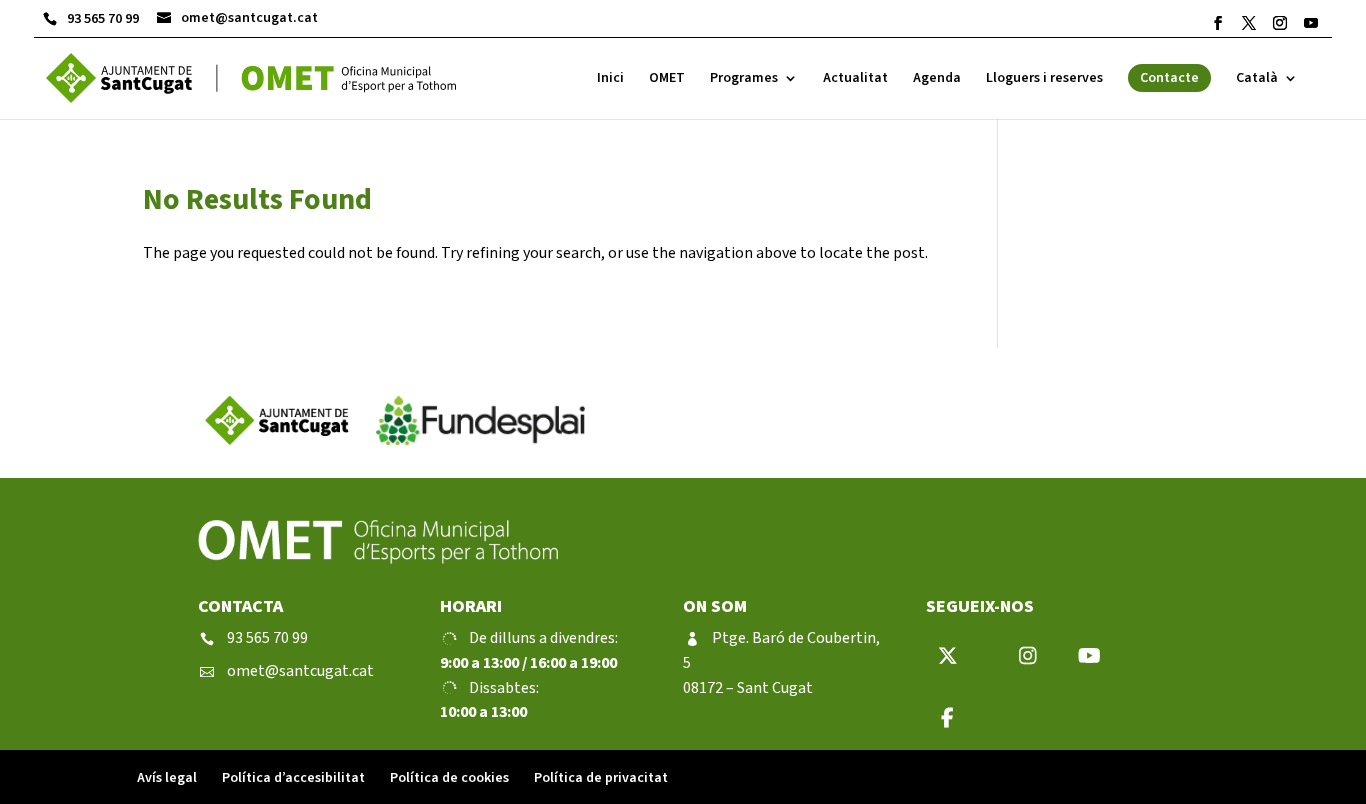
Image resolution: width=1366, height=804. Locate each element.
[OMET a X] (1249, 23)
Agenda (937, 79)
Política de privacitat (601, 778)
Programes (744, 79)
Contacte (1169, 78)
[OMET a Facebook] (1218, 23)
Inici (610, 79)
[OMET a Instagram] (1280, 23)
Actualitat (855, 79)
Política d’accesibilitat (293, 778)
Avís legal (167, 778)
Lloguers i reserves (1044, 79)
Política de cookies (449, 778)
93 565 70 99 (91, 19)
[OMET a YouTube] (1311, 23)
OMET (667, 79)
